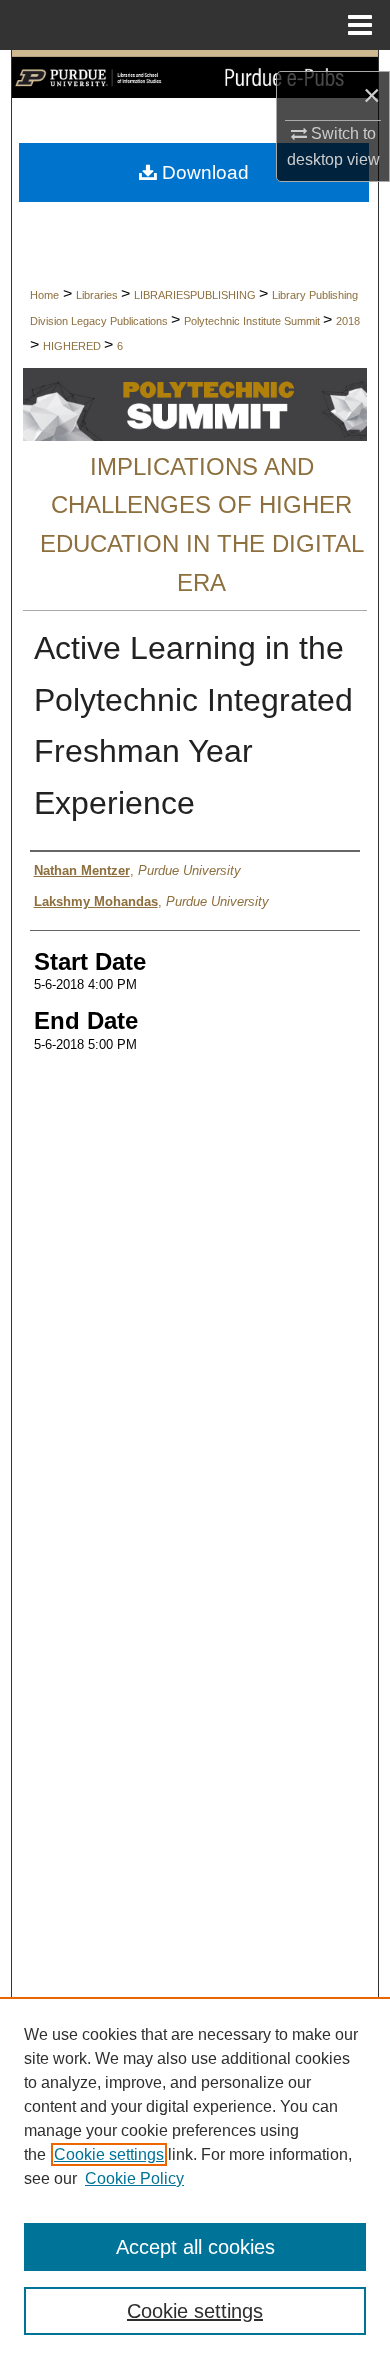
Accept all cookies (195, 2247)
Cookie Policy (134, 2178)
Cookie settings (109, 2154)
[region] (195, 2178)
